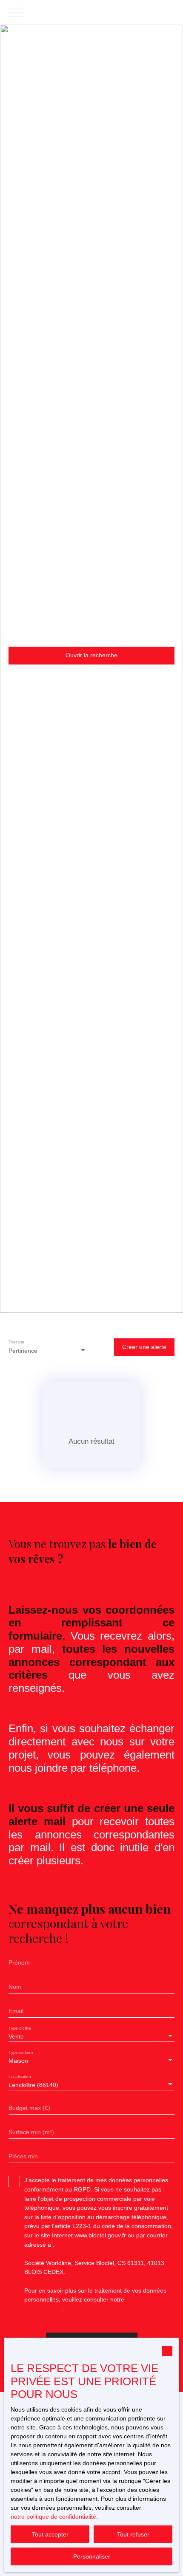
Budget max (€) (29, 2108)
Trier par (17, 1342)
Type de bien (21, 2052)
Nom (15, 1987)
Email (16, 2011)
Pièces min (23, 2156)
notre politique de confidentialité (53, 2517)
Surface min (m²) (31, 2132)
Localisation (20, 2077)
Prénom (19, 1962)
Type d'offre (20, 2028)
